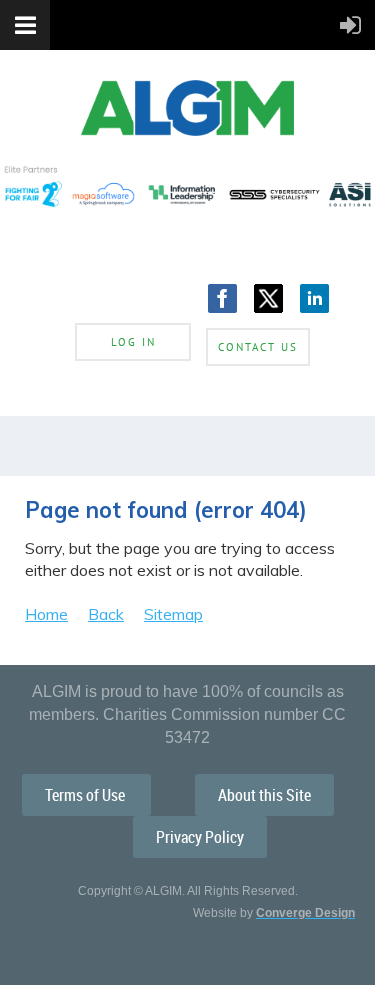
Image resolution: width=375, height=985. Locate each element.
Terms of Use (86, 795)
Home (46, 614)
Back (106, 614)
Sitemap (173, 614)
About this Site (264, 795)
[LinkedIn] (314, 298)
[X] (268, 298)
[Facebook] (222, 298)
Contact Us (258, 347)
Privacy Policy (200, 837)
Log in (133, 342)
